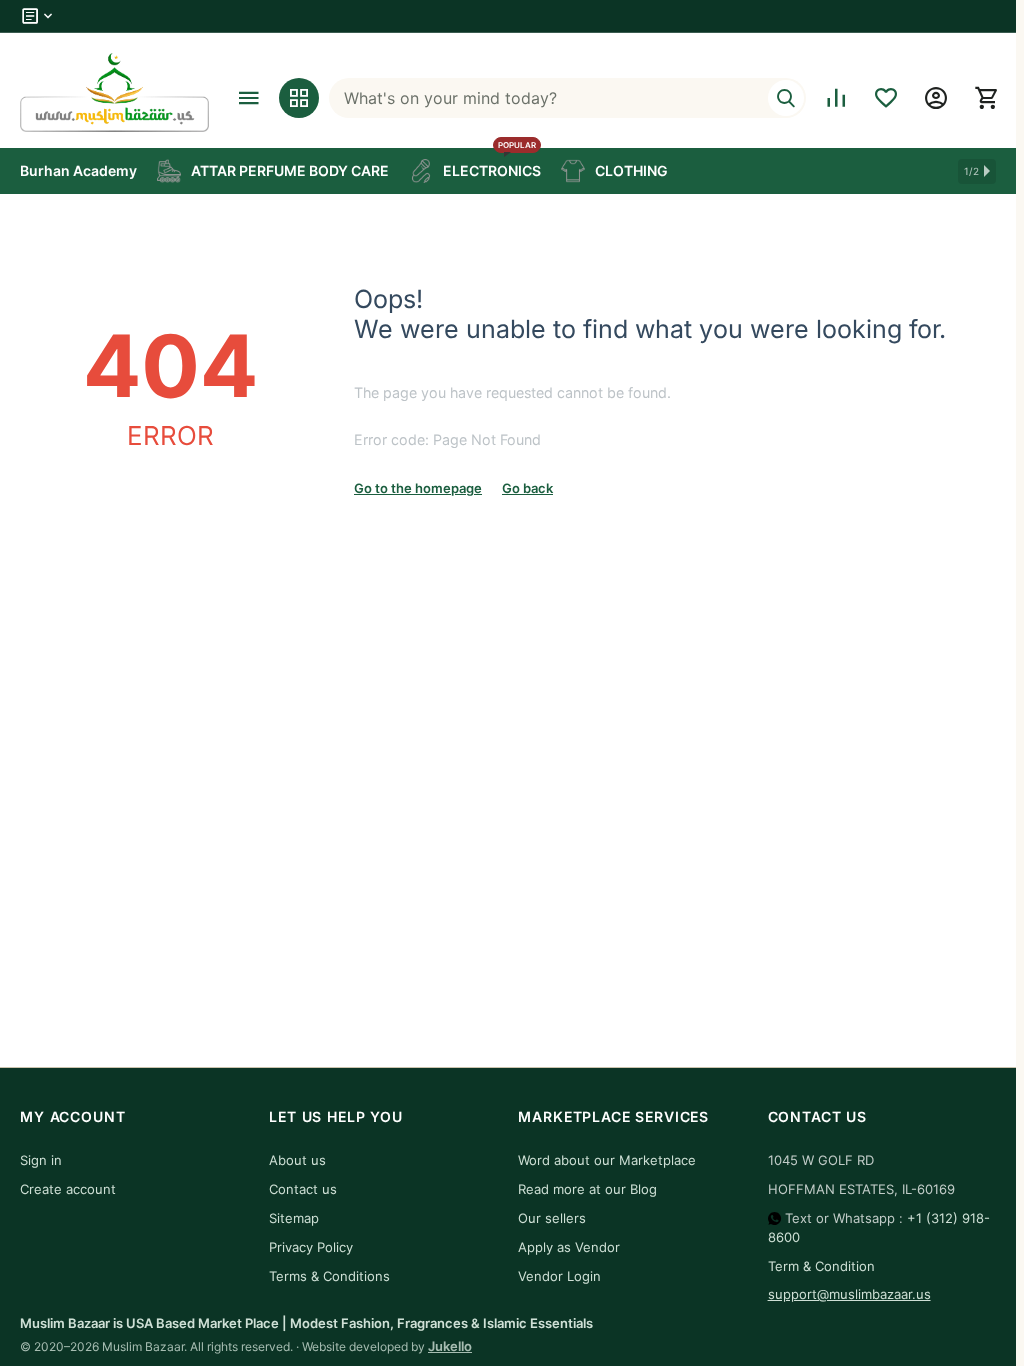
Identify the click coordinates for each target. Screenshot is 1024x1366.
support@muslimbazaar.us (849, 1294)
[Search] (786, 98)
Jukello (450, 1346)
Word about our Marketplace (607, 1160)
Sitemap (294, 1218)
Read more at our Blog (587, 1189)
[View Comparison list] (836, 98)
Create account (68, 1189)
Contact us (303, 1189)
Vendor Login (559, 1276)
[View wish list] (886, 98)
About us (297, 1160)
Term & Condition (821, 1266)
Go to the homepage (418, 488)
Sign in (41, 1160)
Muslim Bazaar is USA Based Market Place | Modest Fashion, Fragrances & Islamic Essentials (306, 1323)
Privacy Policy (311, 1247)
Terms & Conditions (329, 1276)
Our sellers (552, 1218)
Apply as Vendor (569, 1247)
